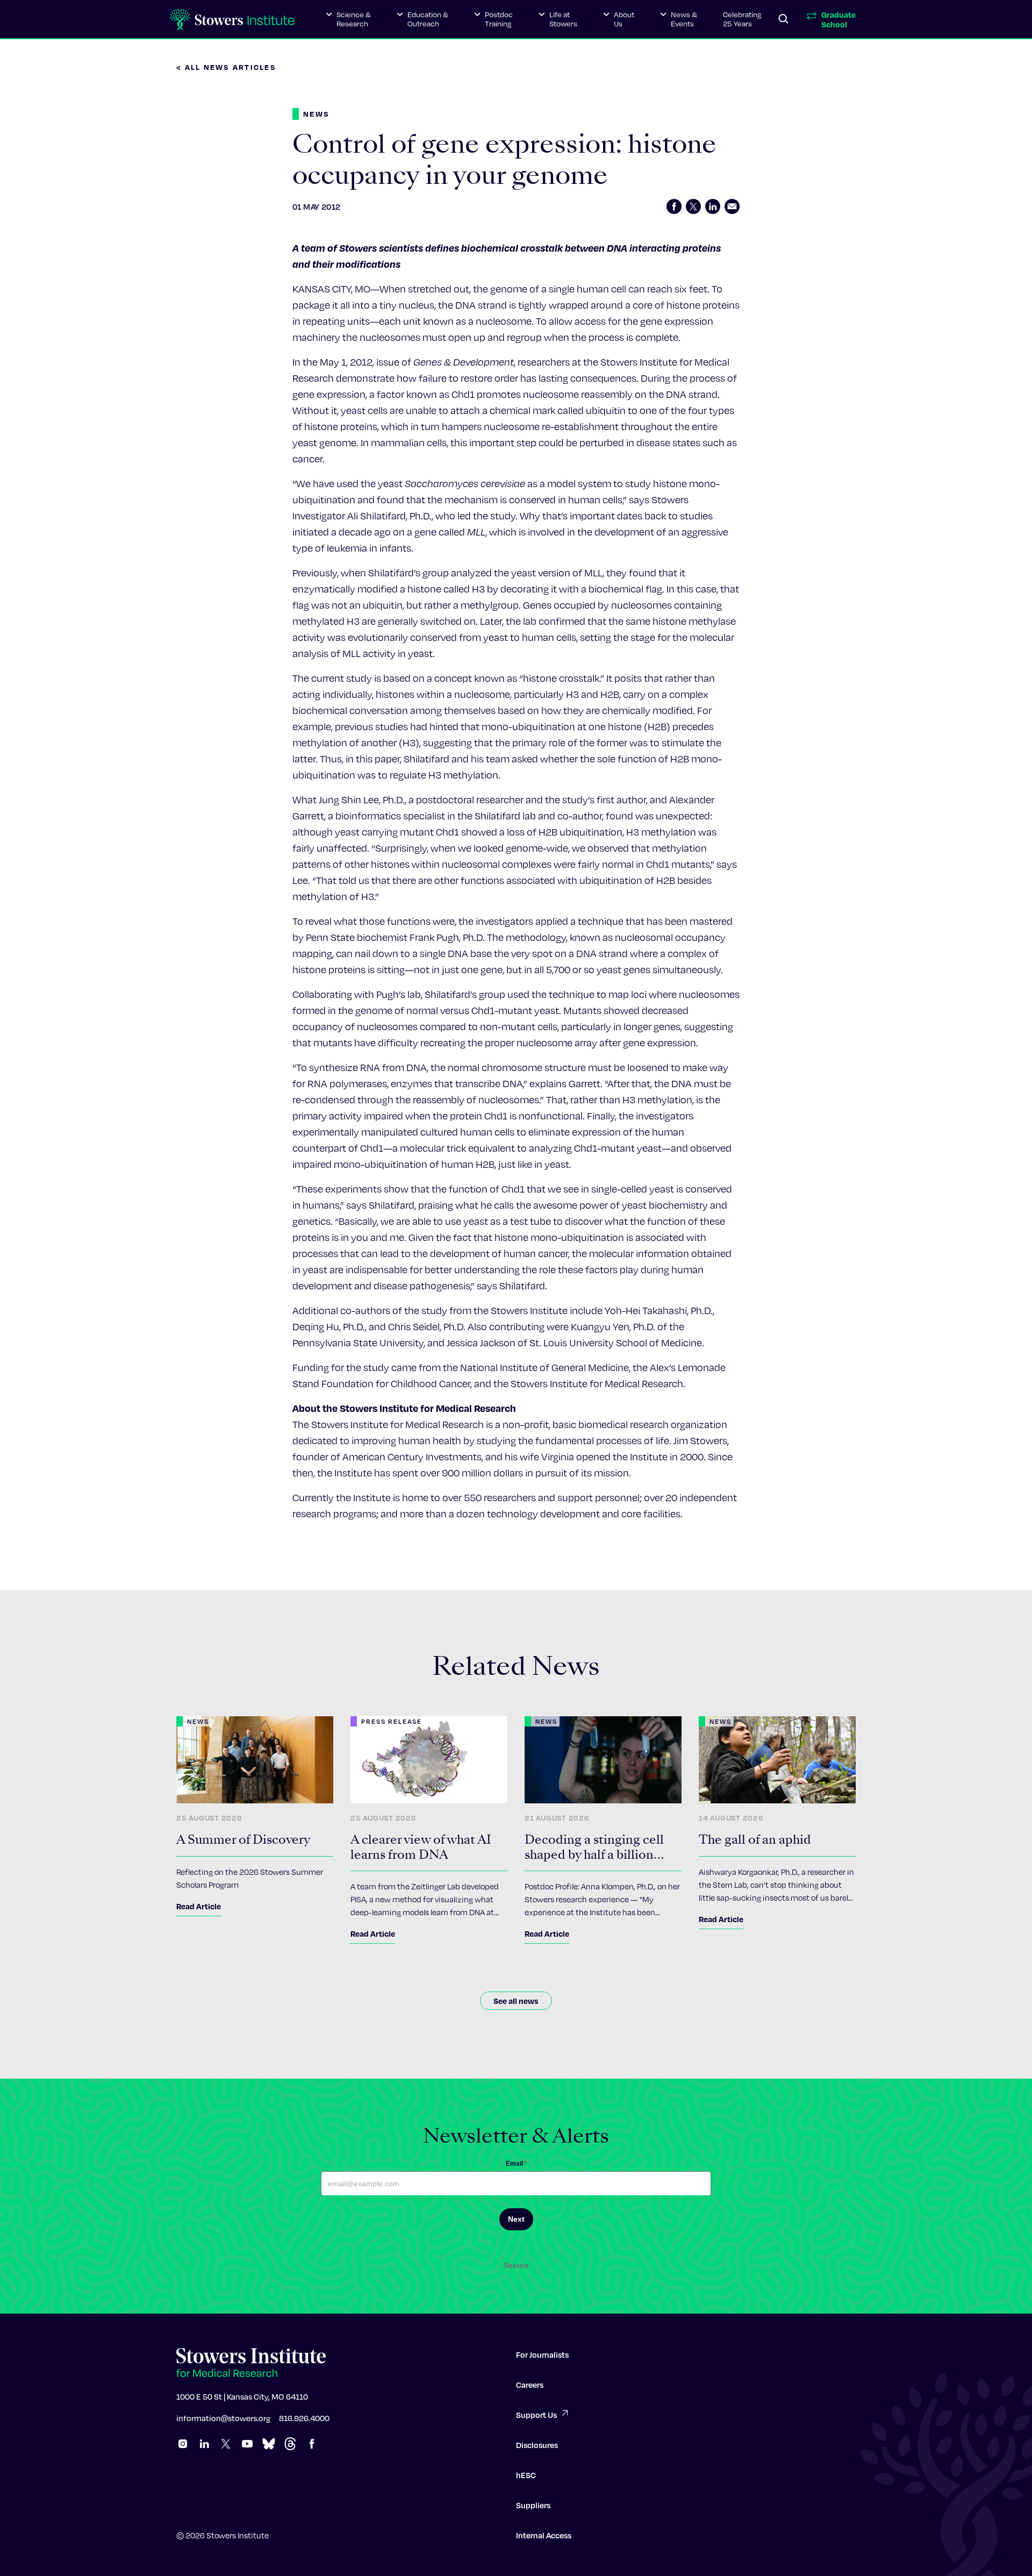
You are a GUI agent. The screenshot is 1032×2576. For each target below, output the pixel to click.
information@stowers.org (223, 2418)
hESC (526, 2475)
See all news (516, 2001)
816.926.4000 (304, 2418)
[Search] (784, 19)
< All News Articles (226, 67)
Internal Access (544, 2535)
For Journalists (542, 2354)
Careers (530, 2385)
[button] (348, 19)
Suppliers (533, 2505)
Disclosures (537, 2445)
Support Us (536, 2415)
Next (516, 2219)
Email (516, 2164)
